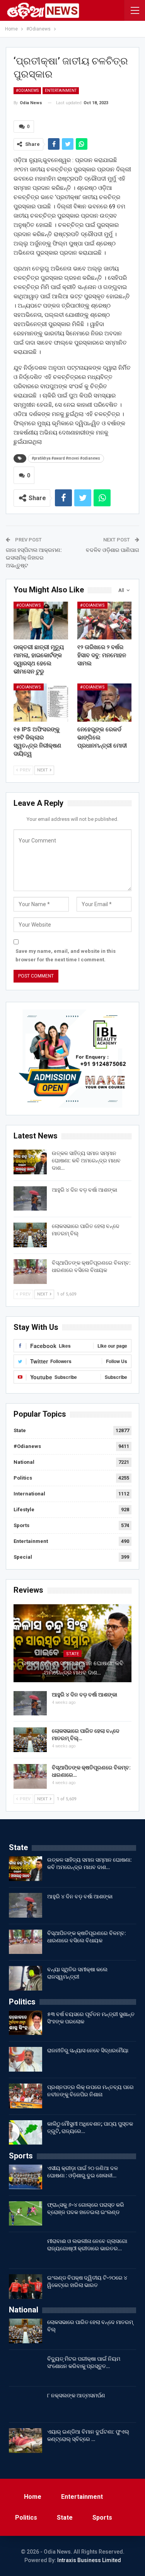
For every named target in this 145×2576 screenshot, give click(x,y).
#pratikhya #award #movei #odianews (66, 458)
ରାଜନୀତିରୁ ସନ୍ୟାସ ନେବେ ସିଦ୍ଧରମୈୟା (88, 2050)
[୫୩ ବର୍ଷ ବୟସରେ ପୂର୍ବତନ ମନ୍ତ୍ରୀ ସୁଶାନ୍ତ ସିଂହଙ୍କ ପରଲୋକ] (26, 2023)
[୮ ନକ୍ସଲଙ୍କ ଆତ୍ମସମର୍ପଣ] (26, 2404)
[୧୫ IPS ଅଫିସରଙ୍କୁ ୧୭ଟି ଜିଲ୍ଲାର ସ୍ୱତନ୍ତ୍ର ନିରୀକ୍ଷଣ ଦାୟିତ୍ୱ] (41, 702)
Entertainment (61, 90)
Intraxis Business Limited (89, 2560)
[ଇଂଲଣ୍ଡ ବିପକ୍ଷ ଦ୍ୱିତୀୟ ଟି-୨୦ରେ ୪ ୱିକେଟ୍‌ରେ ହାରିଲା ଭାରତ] (26, 2287)
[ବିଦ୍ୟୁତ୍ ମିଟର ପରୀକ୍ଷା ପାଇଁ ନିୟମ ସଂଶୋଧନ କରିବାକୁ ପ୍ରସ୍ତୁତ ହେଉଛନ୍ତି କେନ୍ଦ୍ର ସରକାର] (26, 2368)
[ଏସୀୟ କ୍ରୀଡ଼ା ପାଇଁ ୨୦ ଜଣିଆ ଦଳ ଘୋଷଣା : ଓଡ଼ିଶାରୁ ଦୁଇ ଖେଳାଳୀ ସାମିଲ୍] (26, 2177)
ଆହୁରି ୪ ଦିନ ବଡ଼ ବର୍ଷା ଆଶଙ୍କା (84, 1190)
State (20, 1430)
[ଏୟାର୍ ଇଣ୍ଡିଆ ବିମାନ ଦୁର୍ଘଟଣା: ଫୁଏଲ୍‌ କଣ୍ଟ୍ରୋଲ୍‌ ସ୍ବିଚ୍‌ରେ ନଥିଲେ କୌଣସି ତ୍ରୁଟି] (26, 2441)
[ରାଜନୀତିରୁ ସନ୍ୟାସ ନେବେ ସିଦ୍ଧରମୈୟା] (26, 2059)
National (24, 1462)
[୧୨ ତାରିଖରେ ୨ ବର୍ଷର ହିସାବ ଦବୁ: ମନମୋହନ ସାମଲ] (105, 621)
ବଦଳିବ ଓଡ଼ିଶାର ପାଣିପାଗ (113, 550)
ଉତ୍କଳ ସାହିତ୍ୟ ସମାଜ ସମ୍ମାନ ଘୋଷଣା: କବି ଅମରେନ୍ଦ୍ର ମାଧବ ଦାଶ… (86, 1160)
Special (23, 1557)
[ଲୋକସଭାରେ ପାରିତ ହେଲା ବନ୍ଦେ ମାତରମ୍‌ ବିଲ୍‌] (30, 1235)
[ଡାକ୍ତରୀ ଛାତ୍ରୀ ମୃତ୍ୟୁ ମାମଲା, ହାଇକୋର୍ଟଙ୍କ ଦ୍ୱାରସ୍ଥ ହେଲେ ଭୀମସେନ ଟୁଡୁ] (41, 621)
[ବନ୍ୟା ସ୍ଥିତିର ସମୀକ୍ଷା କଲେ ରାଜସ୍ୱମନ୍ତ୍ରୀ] (26, 1978)
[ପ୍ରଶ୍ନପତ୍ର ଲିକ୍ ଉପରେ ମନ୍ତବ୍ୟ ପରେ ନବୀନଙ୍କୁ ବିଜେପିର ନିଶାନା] (26, 2096)
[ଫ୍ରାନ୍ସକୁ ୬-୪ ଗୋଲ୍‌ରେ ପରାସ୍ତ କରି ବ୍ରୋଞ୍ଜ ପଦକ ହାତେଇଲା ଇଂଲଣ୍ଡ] (26, 2214)
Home (33, 2497)
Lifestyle (24, 1510)
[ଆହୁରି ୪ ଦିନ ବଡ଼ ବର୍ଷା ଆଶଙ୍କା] (30, 1199)
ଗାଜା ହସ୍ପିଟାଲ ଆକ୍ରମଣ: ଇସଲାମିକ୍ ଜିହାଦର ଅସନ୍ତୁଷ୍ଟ (34, 557)
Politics (23, 1478)
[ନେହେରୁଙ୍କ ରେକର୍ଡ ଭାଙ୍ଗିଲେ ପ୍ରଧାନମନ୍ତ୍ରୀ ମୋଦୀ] (105, 702)
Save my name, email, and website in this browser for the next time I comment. (66, 955)
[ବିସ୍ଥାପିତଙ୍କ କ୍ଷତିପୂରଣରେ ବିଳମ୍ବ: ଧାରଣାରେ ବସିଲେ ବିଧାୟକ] (30, 1272)
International (29, 1494)
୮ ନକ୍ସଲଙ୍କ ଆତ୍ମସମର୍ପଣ (76, 2395)
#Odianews (27, 90)
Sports (21, 1525)
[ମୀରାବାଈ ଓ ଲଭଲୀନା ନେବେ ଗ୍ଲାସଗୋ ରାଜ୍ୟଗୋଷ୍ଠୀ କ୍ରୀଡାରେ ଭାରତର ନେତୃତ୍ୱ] (26, 2250)
